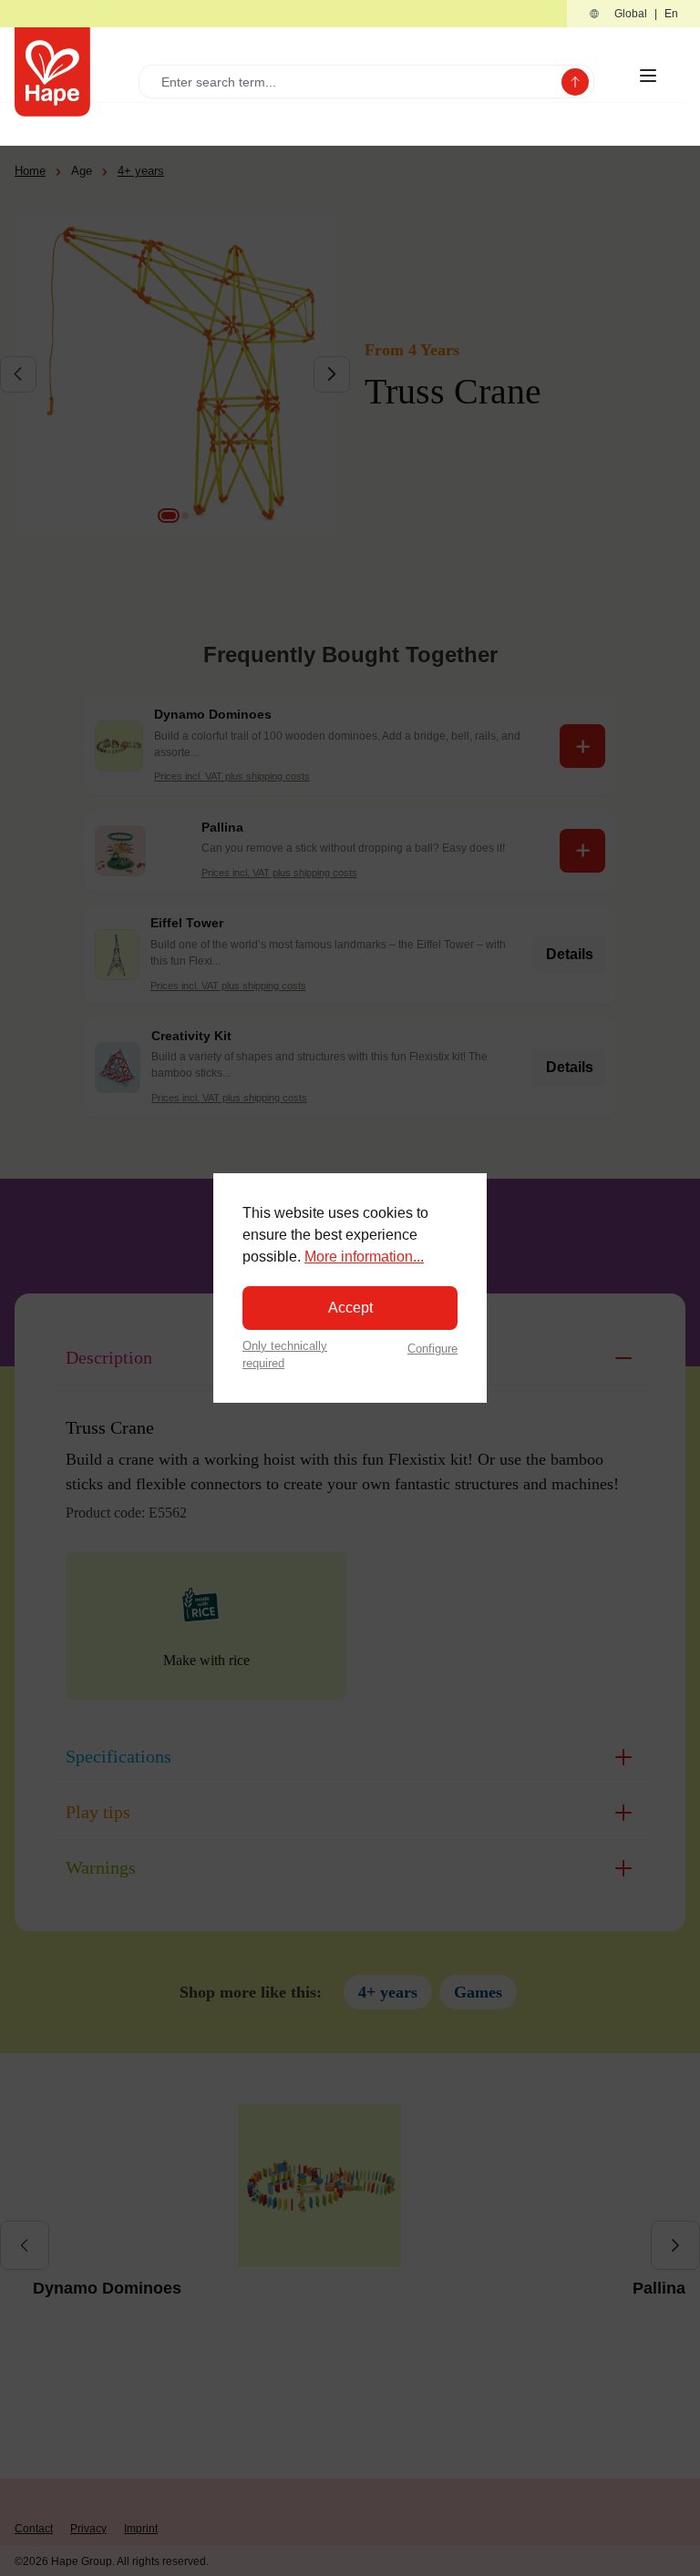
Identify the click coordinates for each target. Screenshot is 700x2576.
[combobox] (354, 82)
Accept (350, 1308)
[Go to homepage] (52, 72)
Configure (432, 1349)
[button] (633, 14)
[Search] (575, 82)
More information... (364, 1257)
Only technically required (285, 1354)
